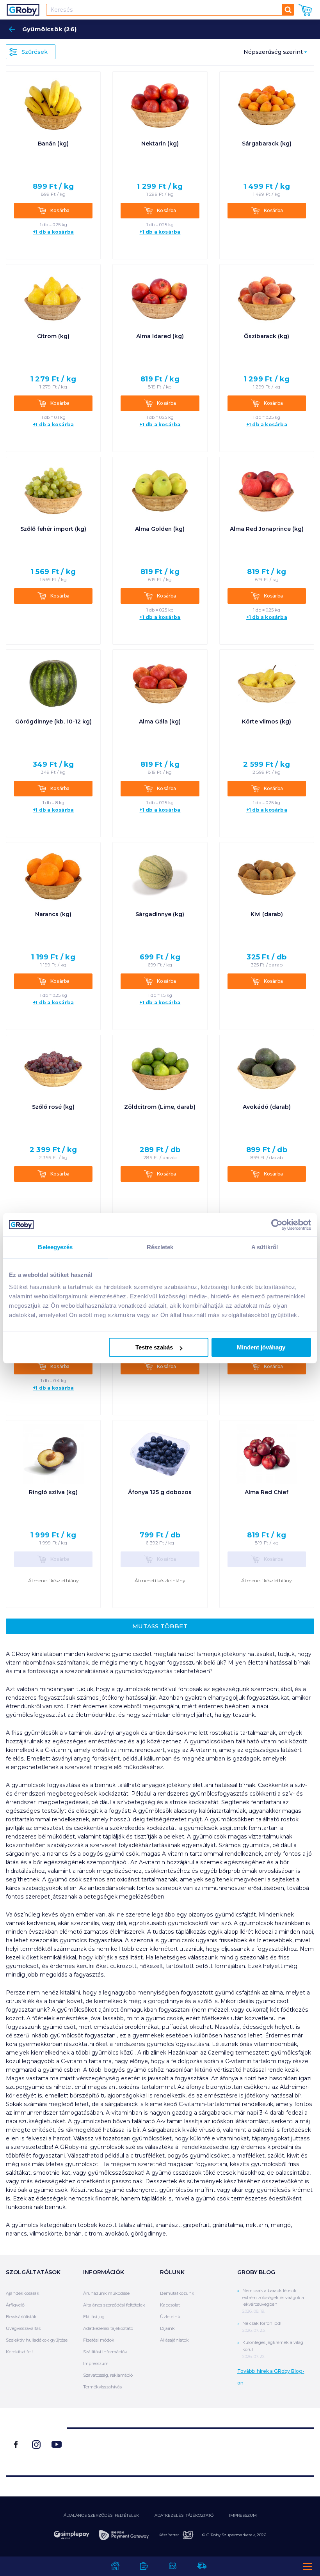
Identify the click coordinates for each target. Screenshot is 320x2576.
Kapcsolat (170, 2305)
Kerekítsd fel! (19, 2352)
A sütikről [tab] (265, 1247)
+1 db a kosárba (53, 232)
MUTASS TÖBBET (160, 1626)
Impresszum (96, 2363)
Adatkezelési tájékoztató (108, 2328)
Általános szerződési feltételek (114, 2305)
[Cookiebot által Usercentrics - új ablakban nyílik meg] (277, 1225)
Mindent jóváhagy (261, 1347)
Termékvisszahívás (102, 2387)
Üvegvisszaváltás (23, 2328)
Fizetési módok (99, 2340)
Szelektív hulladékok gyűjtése (37, 2340)
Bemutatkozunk (177, 2293)
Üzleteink (170, 2317)
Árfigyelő (15, 2305)
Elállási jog (94, 2317)
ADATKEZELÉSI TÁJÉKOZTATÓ (184, 2515)
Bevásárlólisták (21, 2317)
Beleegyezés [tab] (55, 1247)
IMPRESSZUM (243, 2515)
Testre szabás (154, 1347)
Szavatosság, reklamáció (108, 2375)
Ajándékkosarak (23, 2293)
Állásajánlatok (174, 2340)
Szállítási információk (105, 2352)
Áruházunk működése (106, 2293)
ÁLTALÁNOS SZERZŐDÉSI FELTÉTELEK (101, 2515)
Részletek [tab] (160, 1247)
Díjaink (167, 2328)
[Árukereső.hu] (190, 2449)
